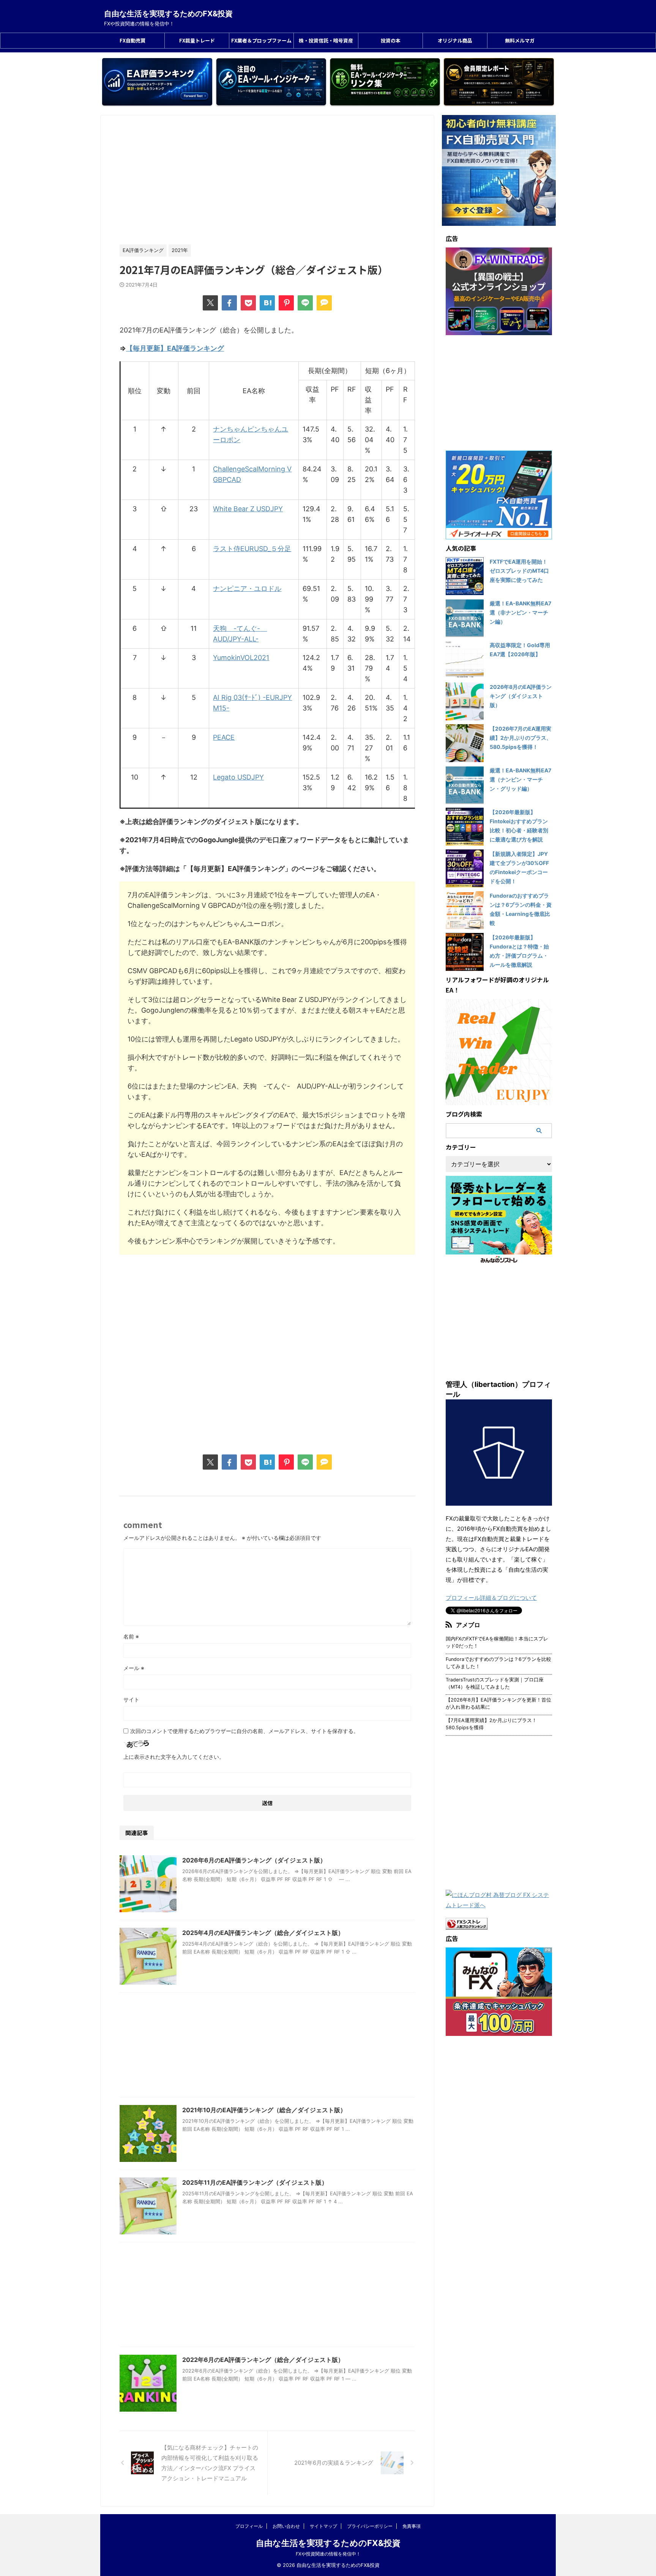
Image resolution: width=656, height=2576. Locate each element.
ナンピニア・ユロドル (247, 588)
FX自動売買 (132, 40)
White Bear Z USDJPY (248, 509)
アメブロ (468, 1625)
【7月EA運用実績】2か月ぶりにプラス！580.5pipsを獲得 (491, 1724)
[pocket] (248, 303)
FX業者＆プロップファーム (261, 40)
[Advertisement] (267, 180)
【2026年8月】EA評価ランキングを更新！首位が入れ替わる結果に (498, 1703)
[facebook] (229, 303)
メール (134, 1668)
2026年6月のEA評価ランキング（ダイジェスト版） (254, 1860)
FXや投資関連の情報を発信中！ (328, 2554)
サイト (131, 1699)
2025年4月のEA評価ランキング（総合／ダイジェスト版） (263, 1933)
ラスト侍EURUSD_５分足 (252, 549)
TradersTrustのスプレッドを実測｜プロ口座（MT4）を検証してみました (495, 1683)
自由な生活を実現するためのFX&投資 (168, 14)
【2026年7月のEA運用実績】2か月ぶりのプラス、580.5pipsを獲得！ (521, 738)
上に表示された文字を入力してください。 (174, 1757)
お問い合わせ (286, 2526)
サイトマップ (323, 2526)
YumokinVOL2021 (241, 658)
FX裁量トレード (197, 40)
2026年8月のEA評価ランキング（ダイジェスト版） (521, 696)
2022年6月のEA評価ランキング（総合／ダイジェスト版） (263, 2360)
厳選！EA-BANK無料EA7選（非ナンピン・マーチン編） (520, 612)
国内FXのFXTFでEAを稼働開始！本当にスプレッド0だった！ (497, 1642)
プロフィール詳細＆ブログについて (491, 1598)
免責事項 (412, 2526)
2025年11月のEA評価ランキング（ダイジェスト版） (255, 2182)
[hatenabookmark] (267, 303)
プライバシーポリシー (370, 2526)
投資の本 (391, 40)
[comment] (324, 303)
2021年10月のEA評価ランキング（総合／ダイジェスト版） (264, 2110)
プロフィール (249, 2526)
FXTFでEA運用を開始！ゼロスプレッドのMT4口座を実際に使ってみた (519, 571)
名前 (131, 1636)
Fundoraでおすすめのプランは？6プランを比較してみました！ (498, 1663)
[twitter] (210, 303)
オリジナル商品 (455, 40)
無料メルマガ (520, 40)
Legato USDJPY (238, 777)
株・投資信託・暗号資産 (326, 40)
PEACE (224, 737)
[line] (305, 303)
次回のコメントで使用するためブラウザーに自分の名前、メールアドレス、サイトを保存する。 (244, 1731)
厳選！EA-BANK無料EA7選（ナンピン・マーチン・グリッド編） (520, 779)
